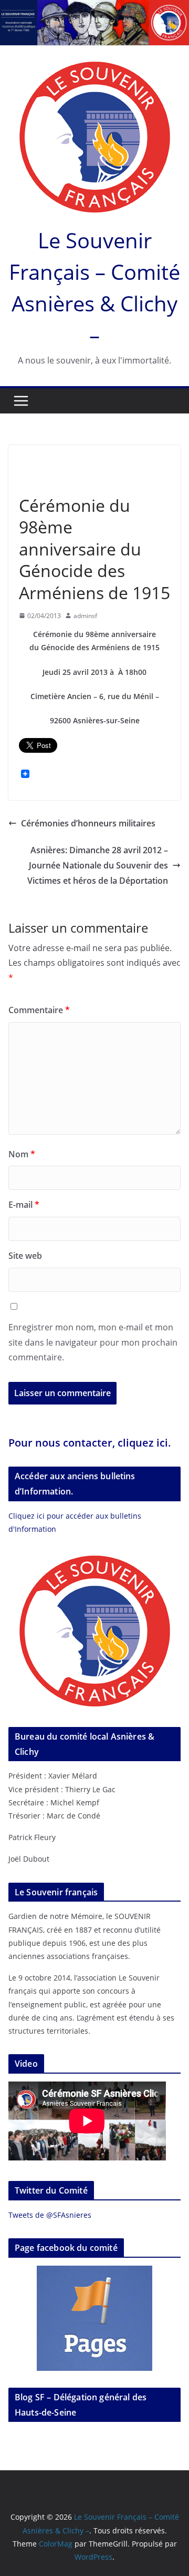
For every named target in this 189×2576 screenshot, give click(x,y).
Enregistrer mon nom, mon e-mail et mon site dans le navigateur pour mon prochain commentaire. (93, 1342)
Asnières (35, 462)
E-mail (24, 1205)
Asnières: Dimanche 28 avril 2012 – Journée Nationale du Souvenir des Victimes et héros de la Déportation (98, 865)
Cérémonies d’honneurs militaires (88, 823)
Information (41, 481)
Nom (22, 1154)
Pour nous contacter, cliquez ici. (90, 1443)
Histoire (120, 462)
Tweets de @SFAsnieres (50, 2215)
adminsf (85, 616)
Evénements (78, 462)
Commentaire (39, 1010)
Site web (25, 1256)
